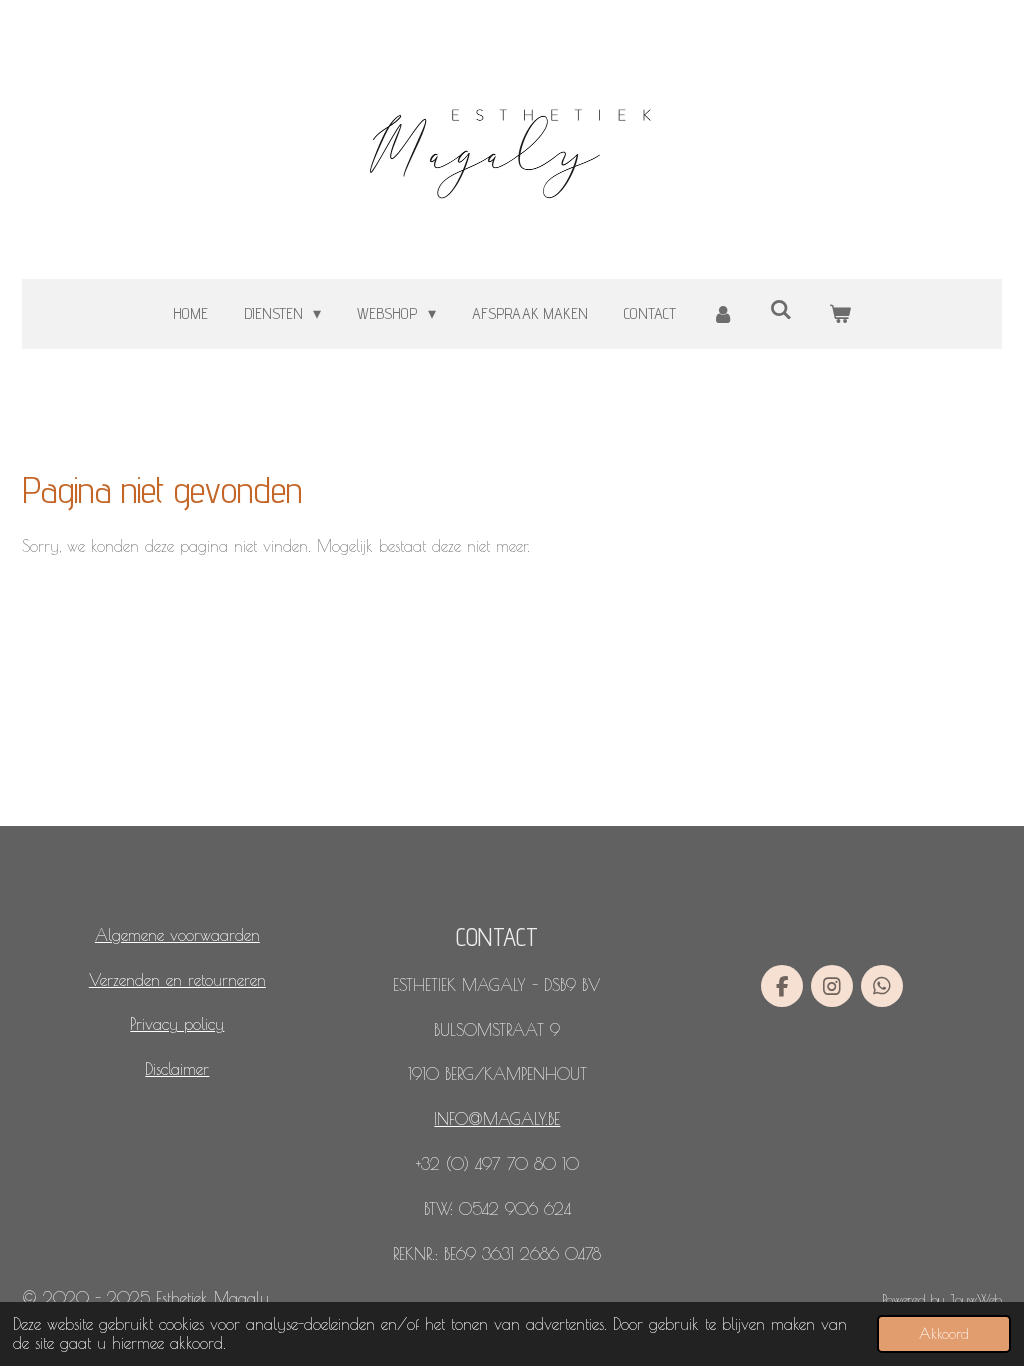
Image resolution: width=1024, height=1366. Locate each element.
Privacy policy (177, 1024)
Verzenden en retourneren (177, 980)
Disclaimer (177, 1069)
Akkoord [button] (944, 1333)
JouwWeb (975, 1299)
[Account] (723, 314)
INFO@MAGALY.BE (497, 1119)
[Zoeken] (781, 309)
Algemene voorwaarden (177, 935)
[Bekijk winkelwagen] (840, 314)
